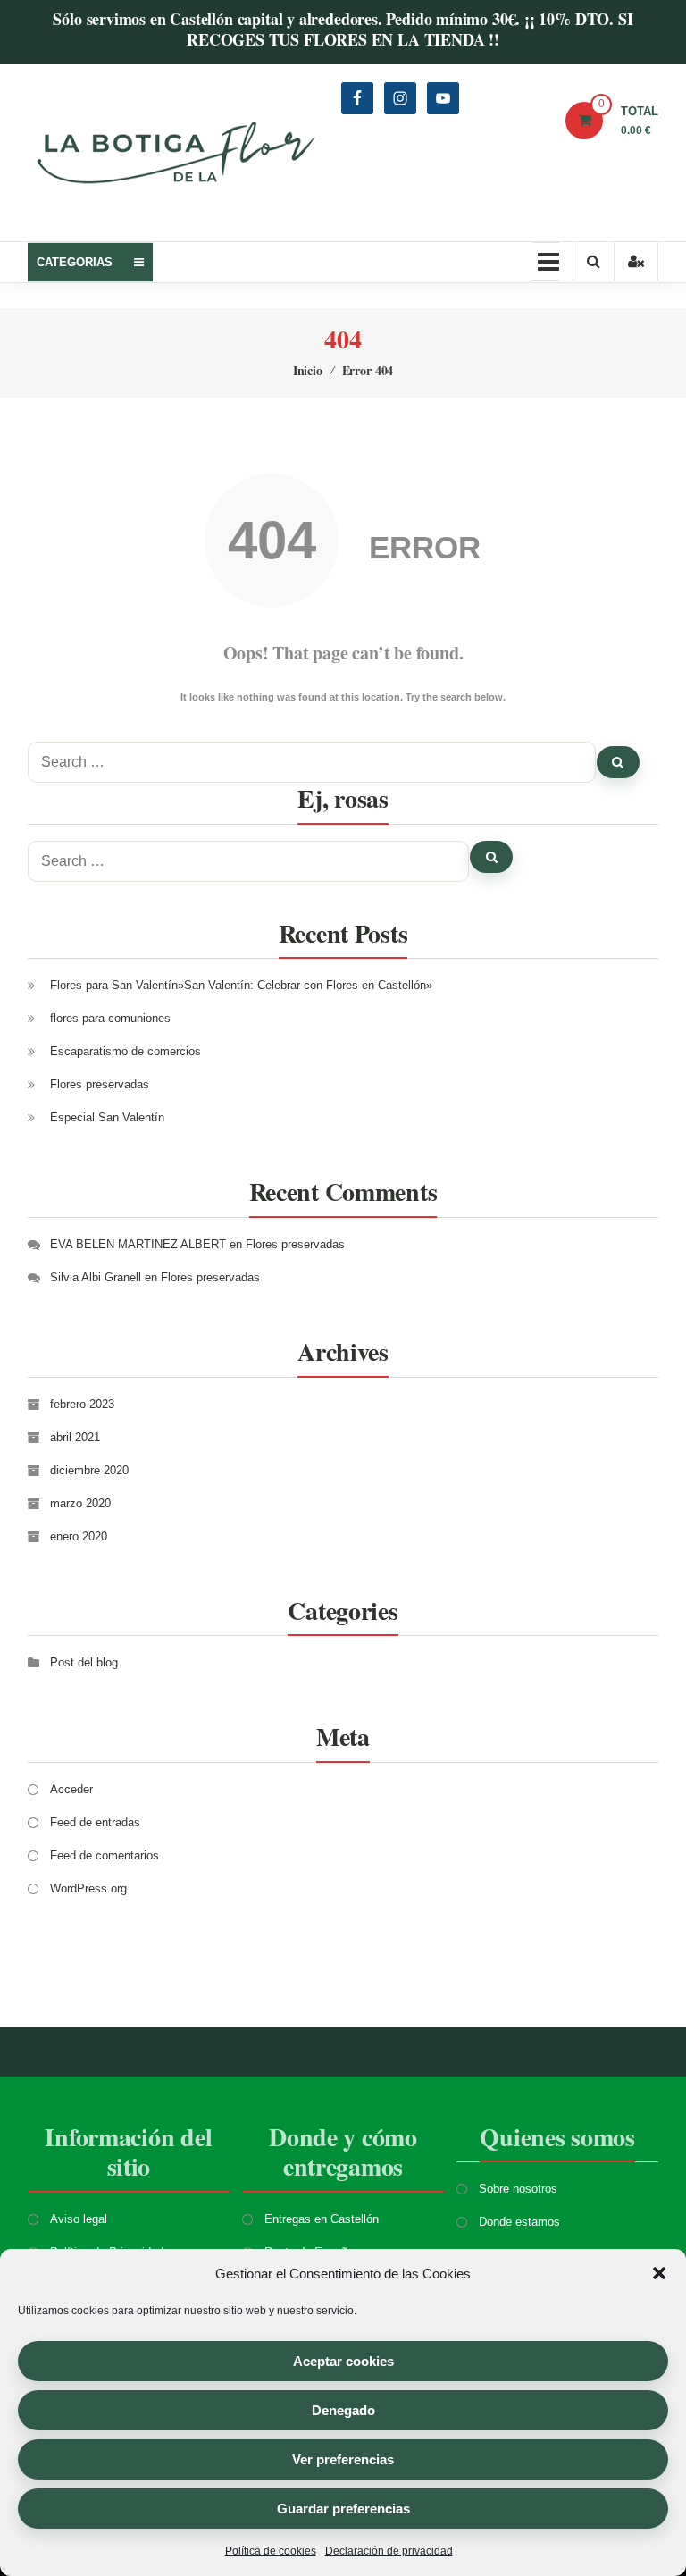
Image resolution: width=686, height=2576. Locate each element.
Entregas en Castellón (322, 2219)
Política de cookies (271, 2551)
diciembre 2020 (89, 1470)
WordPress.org (88, 1888)
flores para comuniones (110, 1018)
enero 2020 (79, 1536)
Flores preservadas (100, 1084)
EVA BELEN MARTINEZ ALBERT (138, 1244)
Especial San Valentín (107, 1117)
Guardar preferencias (343, 2509)
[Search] (618, 762)
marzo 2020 (80, 1503)
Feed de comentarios (105, 1855)
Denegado (343, 2410)
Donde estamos (519, 2222)
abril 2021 (75, 1437)
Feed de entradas (95, 1822)
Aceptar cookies (343, 2361)
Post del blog (84, 1662)
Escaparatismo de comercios (125, 1051)
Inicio (308, 370)
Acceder (71, 1789)
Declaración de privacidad (389, 2551)
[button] (659, 2273)
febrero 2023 (82, 1404)
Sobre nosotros (518, 2189)
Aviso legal (79, 2219)
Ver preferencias (343, 2459)
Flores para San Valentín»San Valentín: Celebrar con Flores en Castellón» (241, 985)
